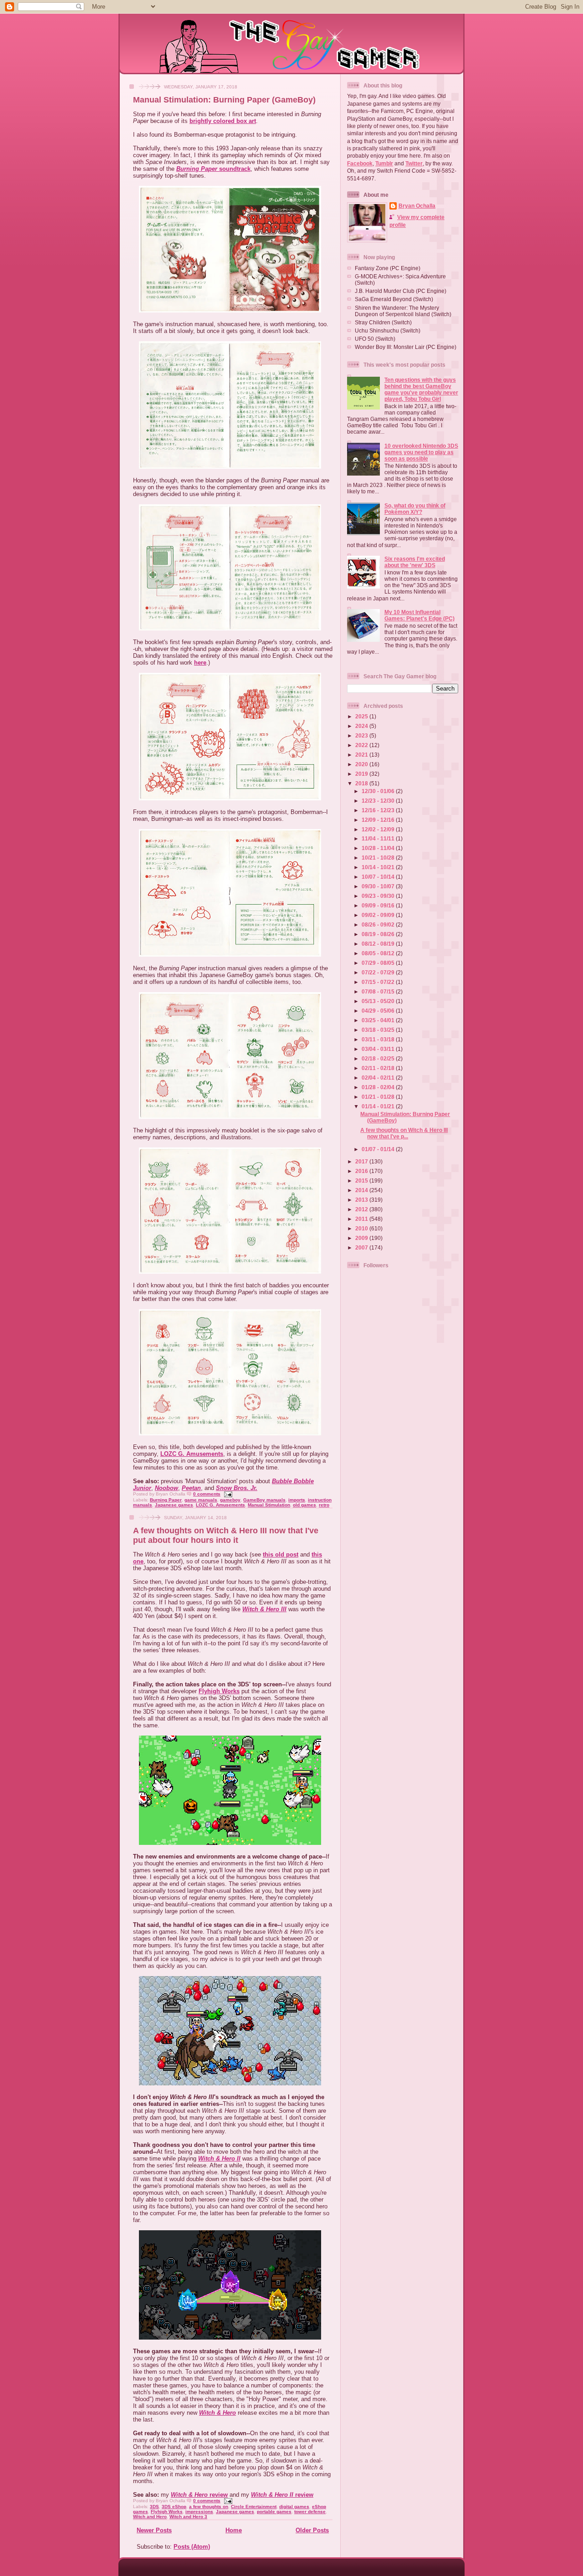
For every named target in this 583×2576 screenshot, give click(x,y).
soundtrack (213, 169)
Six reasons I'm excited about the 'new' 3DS (415, 562)
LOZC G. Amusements (192, 1454)
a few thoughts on (209, 2507)
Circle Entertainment (254, 2507)
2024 (362, 726)
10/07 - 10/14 (379, 877)
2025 (362, 716)
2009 (362, 1238)
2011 (362, 1219)
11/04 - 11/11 (379, 838)
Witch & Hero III (264, 1609)
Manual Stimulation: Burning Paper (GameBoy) (224, 100)
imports (297, 1500)
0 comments (207, 1494)
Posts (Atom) (192, 2547)
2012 (362, 1209)
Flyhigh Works (219, 1691)
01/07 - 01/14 (379, 1149)
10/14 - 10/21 (379, 867)
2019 (362, 774)
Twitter (414, 163)
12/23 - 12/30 (379, 801)
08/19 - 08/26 (379, 934)
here (200, 663)
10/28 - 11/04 (379, 848)
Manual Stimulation (269, 1505)
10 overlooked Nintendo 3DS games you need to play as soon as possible (421, 452)
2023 (362, 735)
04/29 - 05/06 (379, 1011)
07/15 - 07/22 (379, 982)
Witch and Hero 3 (188, 2517)
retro (324, 1505)
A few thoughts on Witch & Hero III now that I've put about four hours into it (226, 1535)
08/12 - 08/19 (379, 944)
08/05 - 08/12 (379, 953)
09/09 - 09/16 (379, 905)
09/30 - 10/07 (379, 886)
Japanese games (174, 1505)
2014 (362, 1190)
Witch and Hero (150, 2517)
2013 (362, 1200)
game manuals (201, 1500)
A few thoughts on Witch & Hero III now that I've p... (404, 1133)
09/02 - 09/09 (379, 915)
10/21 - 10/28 (379, 858)
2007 (362, 1247)
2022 (362, 745)
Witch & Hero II (219, 2159)
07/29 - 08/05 (379, 963)
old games (304, 1505)
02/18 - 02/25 (379, 1058)
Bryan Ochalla (417, 206)
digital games (294, 2507)
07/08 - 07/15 (379, 991)
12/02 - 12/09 (379, 829)
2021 (362, 755)
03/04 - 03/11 (379, 1049)
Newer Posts (154, 2530)
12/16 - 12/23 (379, 810)
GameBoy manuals (264, 1500)
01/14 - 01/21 (379, 1106)
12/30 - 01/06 (379, 791)
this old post (281, 1554)
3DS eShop (174, 2507)
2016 (362, 1171)
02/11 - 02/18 (379, 1068)
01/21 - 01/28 (379, 1097)
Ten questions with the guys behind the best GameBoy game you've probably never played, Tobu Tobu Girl (421, 389)
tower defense (310, 2512)
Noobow (166, 1488)
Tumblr (384, 163)
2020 (362, 764)
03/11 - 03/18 (379, 1039)
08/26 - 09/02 (379, 924)
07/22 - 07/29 (379, 972)
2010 (362, 1228)
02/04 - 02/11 (379, 1078)
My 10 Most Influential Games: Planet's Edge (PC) (419, 615)
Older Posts (312, 2530)
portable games (274, 2512)
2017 (362, 1161)
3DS (154, 2507)
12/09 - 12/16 (379, 820)
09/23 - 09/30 (379, 896)
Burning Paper (166, 1500)
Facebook (360, 163)
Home (234, 2530)
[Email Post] (227, 1494)
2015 (362, 1180)
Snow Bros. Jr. (237, 1488)
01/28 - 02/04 (379, 1087)
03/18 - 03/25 (379, 1030)
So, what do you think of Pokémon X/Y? (415, 509)
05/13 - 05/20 (379, 1001)
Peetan (191, 1488)
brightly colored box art (223, 121)
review (199, 2495)
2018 (362, 783)
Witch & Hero (217, 2413)
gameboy (230, 1500)
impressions (199, 2512)
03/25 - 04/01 (379, 1020)
